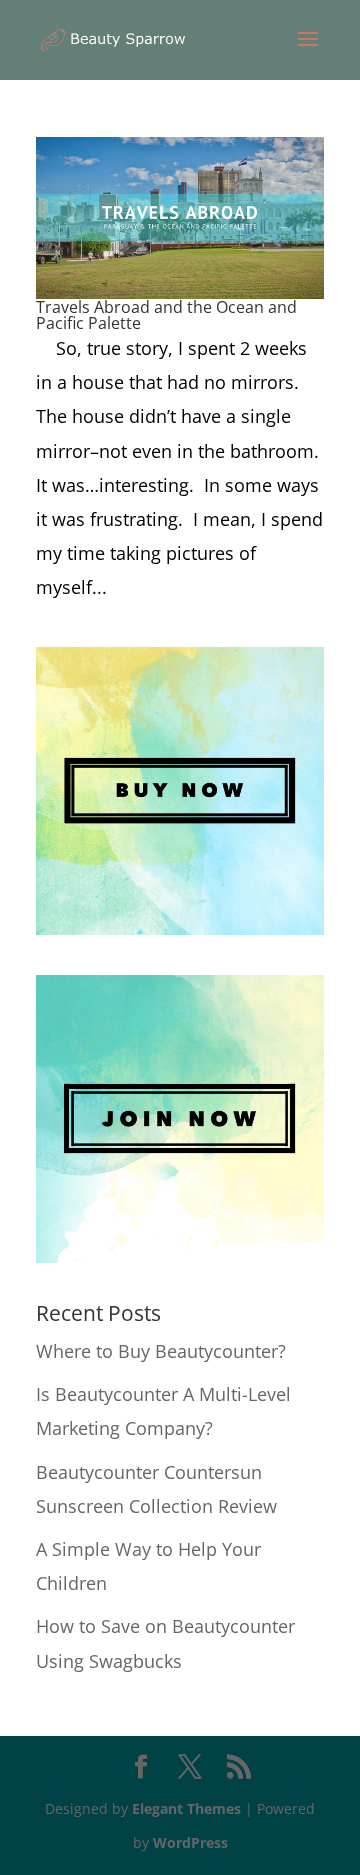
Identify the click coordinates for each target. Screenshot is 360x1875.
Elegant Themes (186, 1808)
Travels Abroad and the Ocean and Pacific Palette (166, 315)
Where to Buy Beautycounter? (161, 1351)
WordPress (190, 1842)
